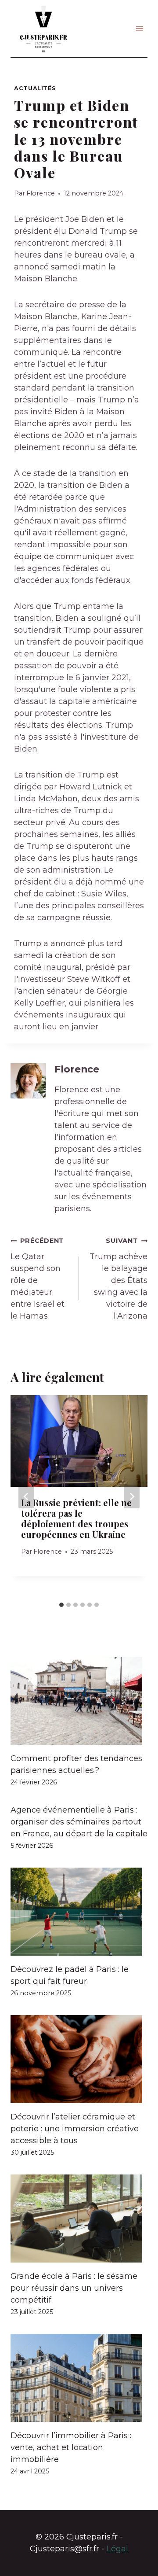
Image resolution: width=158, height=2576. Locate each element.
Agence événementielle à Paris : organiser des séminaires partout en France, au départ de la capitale (79, 1822)
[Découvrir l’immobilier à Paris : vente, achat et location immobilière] (79, 2378)
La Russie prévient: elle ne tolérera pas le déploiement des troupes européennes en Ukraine (76, 1518)
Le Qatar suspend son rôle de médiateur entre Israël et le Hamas (38, 1279)
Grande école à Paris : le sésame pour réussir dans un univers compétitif (74, 2288)
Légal (117, 2549)
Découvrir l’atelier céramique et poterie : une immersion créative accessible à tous (75, 2129)
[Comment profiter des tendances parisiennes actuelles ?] (79, 1701)
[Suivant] (132, 1496)
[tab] (61, 1605)
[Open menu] (139, 28)
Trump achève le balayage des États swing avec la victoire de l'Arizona (118, 1279)
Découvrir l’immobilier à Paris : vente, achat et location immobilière (71, 2447)
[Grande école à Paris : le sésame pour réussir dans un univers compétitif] (79, 2219)
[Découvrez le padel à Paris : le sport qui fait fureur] (79, 1912)
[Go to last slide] (26, 1496)
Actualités (35, 88)
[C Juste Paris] (43, 29)
